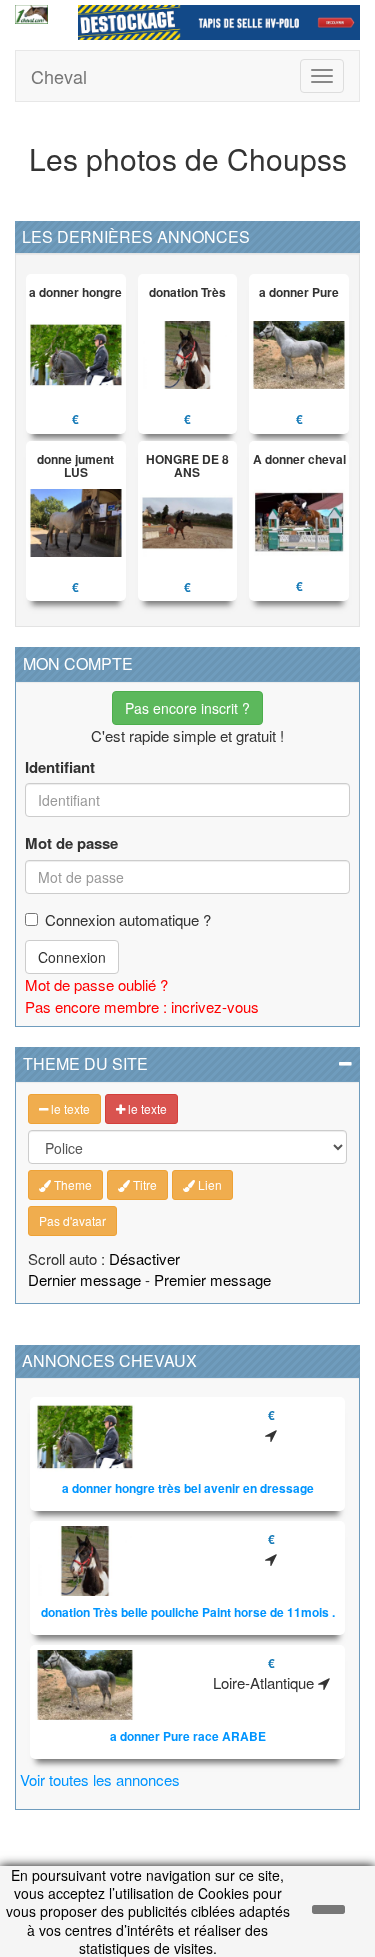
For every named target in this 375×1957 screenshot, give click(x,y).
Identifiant (60, 767)
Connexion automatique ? (128, 919)
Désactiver (144, 1258)
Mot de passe (71, 843)
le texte (69, 1108)
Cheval (59, 76)
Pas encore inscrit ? (187, 708)
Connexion (72, 957)
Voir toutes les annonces (100, 1779)
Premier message (212, 1279)
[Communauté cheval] (31, 14)
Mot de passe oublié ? (96, 984)
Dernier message (84, 1279)
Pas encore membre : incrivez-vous (142, 1006)
